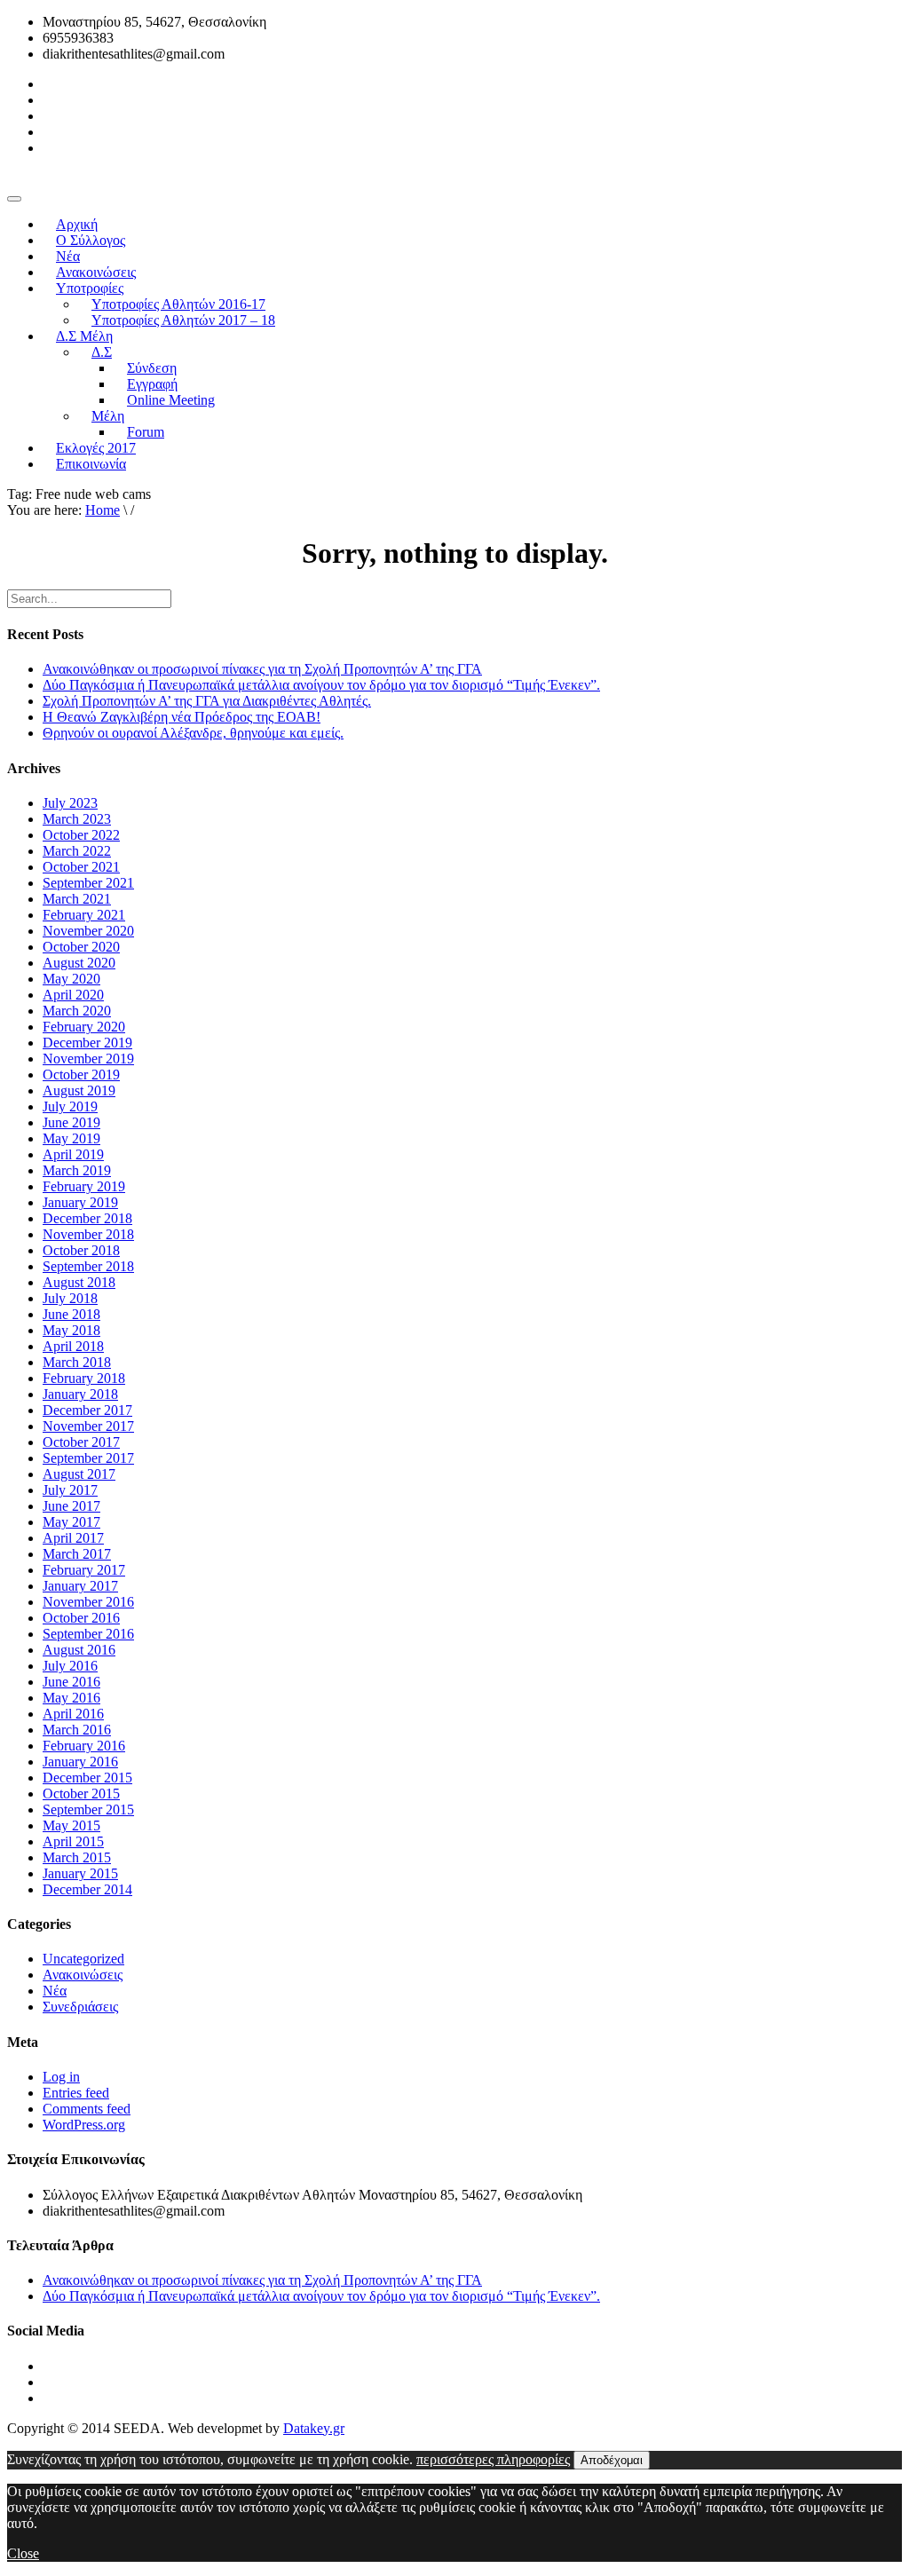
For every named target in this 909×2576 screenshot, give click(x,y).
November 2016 (88, 1602)
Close (23, 2553)
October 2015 (81, 1794)
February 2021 (84, 915)
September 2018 (88, 1266)
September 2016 (88, 1634)
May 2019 (71, 1138)
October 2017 (81, 1442)
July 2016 (70, 1666)
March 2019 (77, 1170)
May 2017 (71, 1522)
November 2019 (88, 1059)
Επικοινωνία (91, 464)
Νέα (55, 1991)
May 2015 (71, 1825)
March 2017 (77, 1554)
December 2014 (87, 1889)
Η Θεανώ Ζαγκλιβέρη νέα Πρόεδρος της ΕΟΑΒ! (182, 717)
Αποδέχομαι (612, 2460)
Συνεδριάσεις (80, 2007)
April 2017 (73, 1538)
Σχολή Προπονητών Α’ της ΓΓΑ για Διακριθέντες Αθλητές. (207, 701)
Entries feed (76, 2093)
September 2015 (88, 1810)
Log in (61, 2077)
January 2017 (80, 1586)
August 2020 (79, 963)
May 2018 (71, 1330)
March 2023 (77, 819)
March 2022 (77, 851)
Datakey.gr (314, 2428)
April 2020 (73, 995)
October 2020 (81, 947)
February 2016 (84, 1746)
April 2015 (73, 1841)
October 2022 (81, 835)
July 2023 (70, 803)
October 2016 (81, 1618)
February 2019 (84, 1186)
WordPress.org (84, 2125)
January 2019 (80, 1202)
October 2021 (81, 867)
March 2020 (77, 1011)
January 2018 (80, 1394)
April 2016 (73, 1714)
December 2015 (87, 1778)
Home (103, 510)
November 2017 (88, 1426)
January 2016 (80, 1762)
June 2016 (71, 1682)
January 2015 (80, 1873)
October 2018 (81, 1250)
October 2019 (81, 1075)
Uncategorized (83, 1959)
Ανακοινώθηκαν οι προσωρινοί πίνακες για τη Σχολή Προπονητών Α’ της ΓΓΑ (262, 669)
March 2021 (77, 899)
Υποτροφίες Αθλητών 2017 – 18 (183, 320)
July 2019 (70, 1106)
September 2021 (88, 883)
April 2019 (73, 1154)
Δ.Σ (102, 352)
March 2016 (77, 1730)
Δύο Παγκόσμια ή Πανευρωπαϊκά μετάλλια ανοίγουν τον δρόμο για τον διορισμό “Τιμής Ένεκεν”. (321, 685)
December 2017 (87, 1410)
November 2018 (88, 1234)
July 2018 (70, 1298)
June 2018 (71, 1314)
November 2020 (88, 931)
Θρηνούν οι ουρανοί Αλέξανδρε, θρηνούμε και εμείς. (193, 733)
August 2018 (79, 1282)
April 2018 (73, 1346)
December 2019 (87, 1043)
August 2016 (79, 1650)
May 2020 (71, 979)
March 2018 (77, 1362)
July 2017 (70, 1490)
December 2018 (87, 1218)
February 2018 (84, 1378)
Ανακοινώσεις (83, 1975)
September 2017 (88, 1458)
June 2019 (71, 1122)
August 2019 (79, 1090)
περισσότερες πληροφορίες (493, 2459)
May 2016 (71, 1698)
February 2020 (84, 1027)
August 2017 (79, 1474)
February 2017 (84, 1570)
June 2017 (71, 1506)
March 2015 (77, 1857)
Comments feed (87, 2109)
